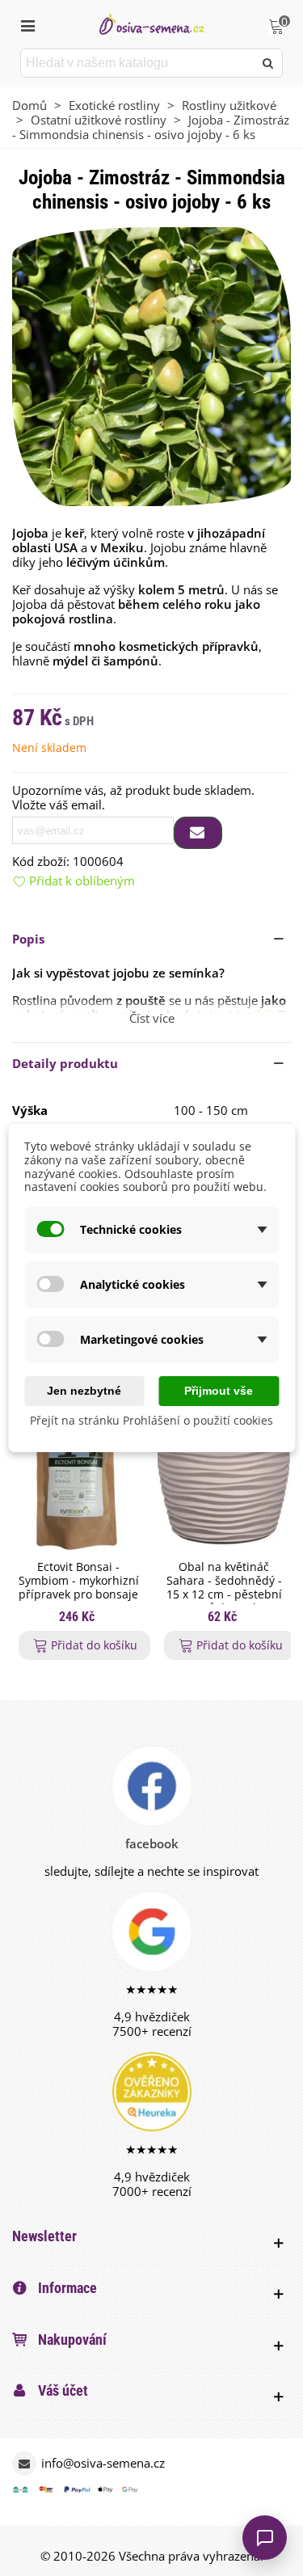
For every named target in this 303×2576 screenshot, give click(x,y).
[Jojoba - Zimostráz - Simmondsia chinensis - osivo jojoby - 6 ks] (151, 365)
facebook (152, 1843)
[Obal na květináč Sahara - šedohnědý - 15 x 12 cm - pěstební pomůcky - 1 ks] (224, 1477)
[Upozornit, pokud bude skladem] (198, 833)
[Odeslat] (268, 63)
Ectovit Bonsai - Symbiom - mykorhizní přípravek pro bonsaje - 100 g (79, 1588)
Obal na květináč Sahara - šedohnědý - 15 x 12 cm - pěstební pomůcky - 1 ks (224, 1588)
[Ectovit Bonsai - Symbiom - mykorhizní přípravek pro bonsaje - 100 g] (78, 1477)
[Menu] (27, 24)
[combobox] (138, 63)
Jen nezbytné (84, 1391)
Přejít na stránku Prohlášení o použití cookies (151, 1420)
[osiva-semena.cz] (152, 24)
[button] (151, 939)
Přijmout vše (219, 1391)
